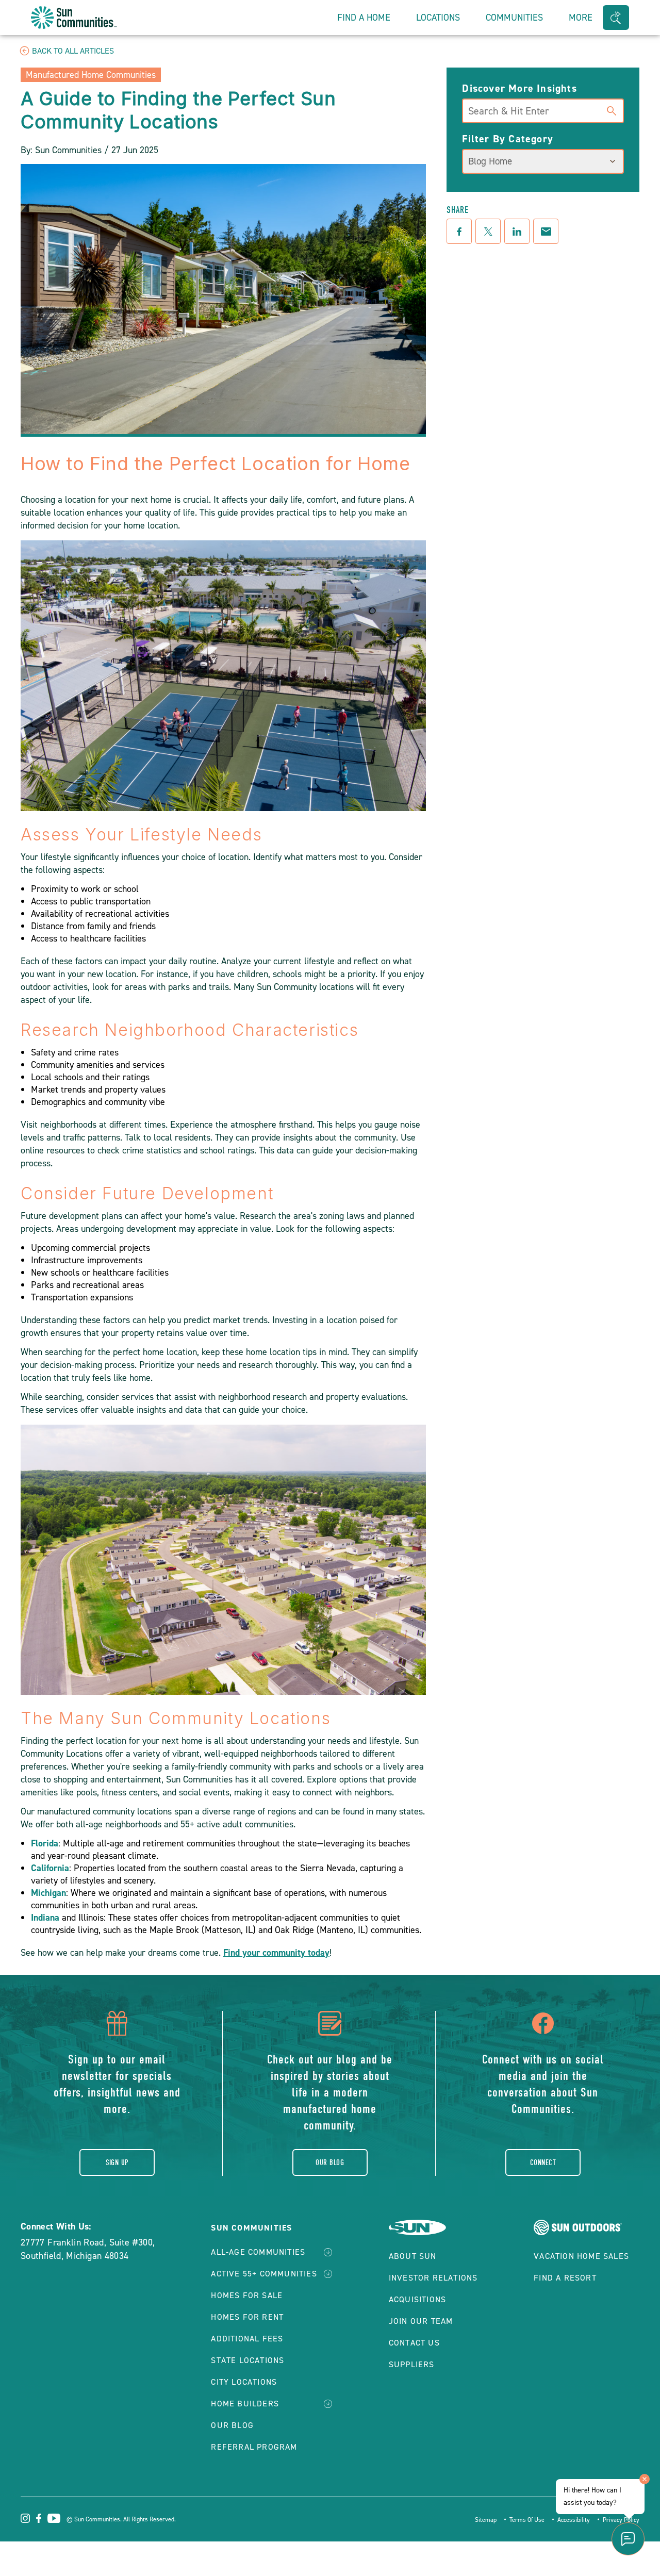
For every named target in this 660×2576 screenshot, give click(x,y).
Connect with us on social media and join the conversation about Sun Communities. (543, 2084)
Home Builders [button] (245, 2404)
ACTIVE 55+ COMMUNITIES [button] (264, 2274)
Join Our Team (421, 2321)
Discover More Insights (519, 88)
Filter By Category (508, 139)
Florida (45, 1843)
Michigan (48, 1893)
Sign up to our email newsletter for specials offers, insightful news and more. (117, 2084)
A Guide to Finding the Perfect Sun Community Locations (178, 110)
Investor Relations (433, 2278)
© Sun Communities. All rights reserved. (121, 2519)
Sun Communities (251, 2228)
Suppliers (412, 2364)
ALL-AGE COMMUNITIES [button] (258, 2252)
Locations (438, 18)
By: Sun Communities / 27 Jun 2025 (89, 150)
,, (88, 2249)
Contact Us (414, 2343)
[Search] (612, 109)
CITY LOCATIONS (244, 2382)
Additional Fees (247, 2339)
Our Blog (330, 2162)
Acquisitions (417, 2299)
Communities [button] (514, 18)
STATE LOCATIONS (247, 2360)
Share (458, 210)
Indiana (45, 1918)
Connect (543, 2162)
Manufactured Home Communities (91, 75)
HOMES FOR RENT (247, 2317)
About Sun (413, 2256)
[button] (616, 18)
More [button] (581, 18)
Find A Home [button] (364, 18)
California (50, 1868)
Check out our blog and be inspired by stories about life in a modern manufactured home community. (330, 2092)
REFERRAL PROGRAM (254, 2447)
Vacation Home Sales (581, 2256)
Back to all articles (73, 51)
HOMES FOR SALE (247, 2295)
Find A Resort (565, 2278)
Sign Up (117, 2162)
